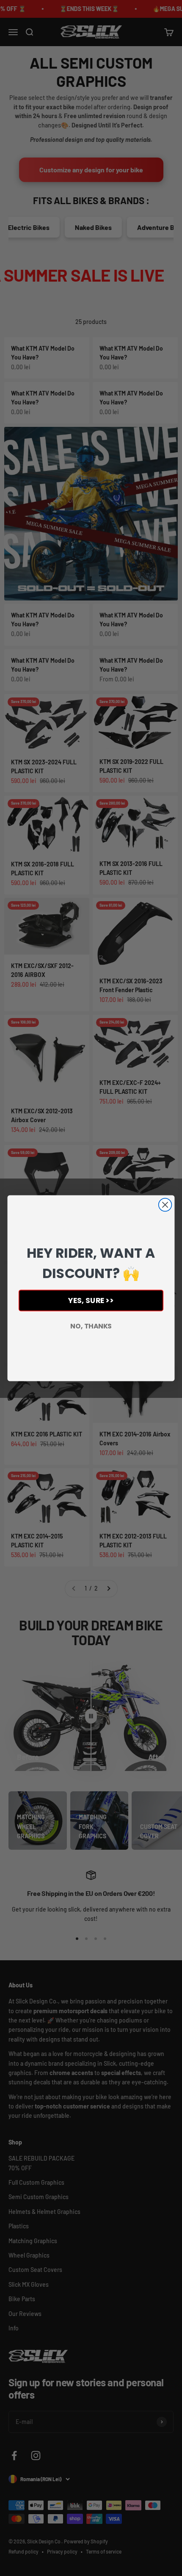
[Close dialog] (165, 1205)
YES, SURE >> (91, 1300)
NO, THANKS (91, 1326)
